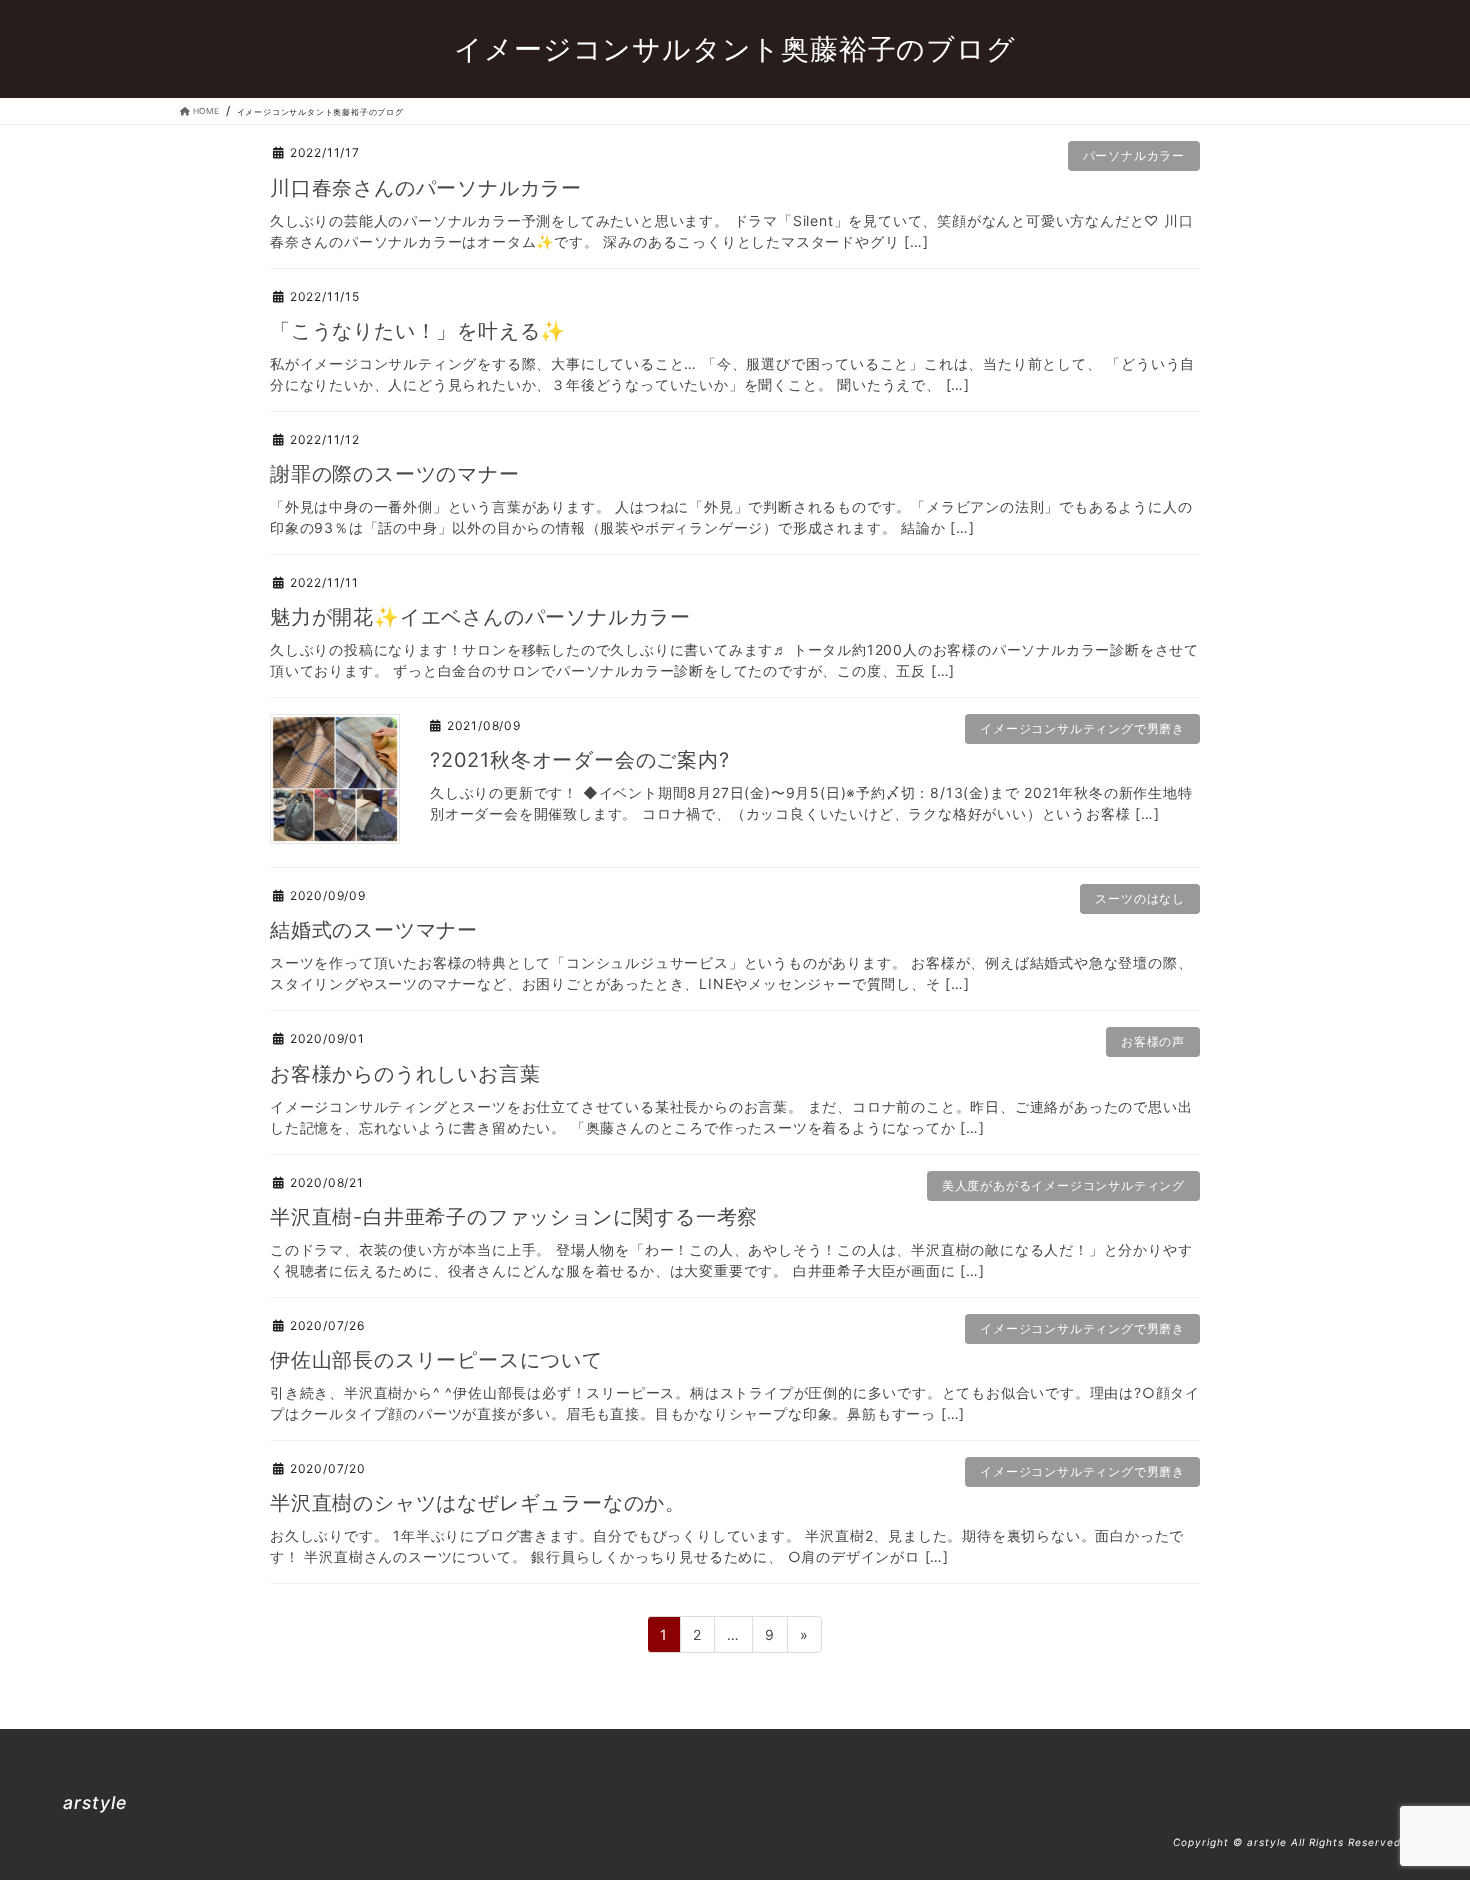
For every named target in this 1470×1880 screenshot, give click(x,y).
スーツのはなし (1140, 898)
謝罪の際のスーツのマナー (395, 474)
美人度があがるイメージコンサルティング (1063, 1185)
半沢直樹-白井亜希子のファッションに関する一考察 (514, 1217)
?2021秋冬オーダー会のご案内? (580, 760)
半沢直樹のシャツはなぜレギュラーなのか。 (478, 1503)
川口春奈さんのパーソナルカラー (426, 188)
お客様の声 (1153, 1041)
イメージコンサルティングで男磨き (1082, 728)
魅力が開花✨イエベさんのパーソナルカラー (480, 617)
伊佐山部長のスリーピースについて (436, 1360)
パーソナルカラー (1134, 155)
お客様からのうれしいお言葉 (405, 1074)
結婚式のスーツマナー (374, 930)
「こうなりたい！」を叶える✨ (418, 331)
